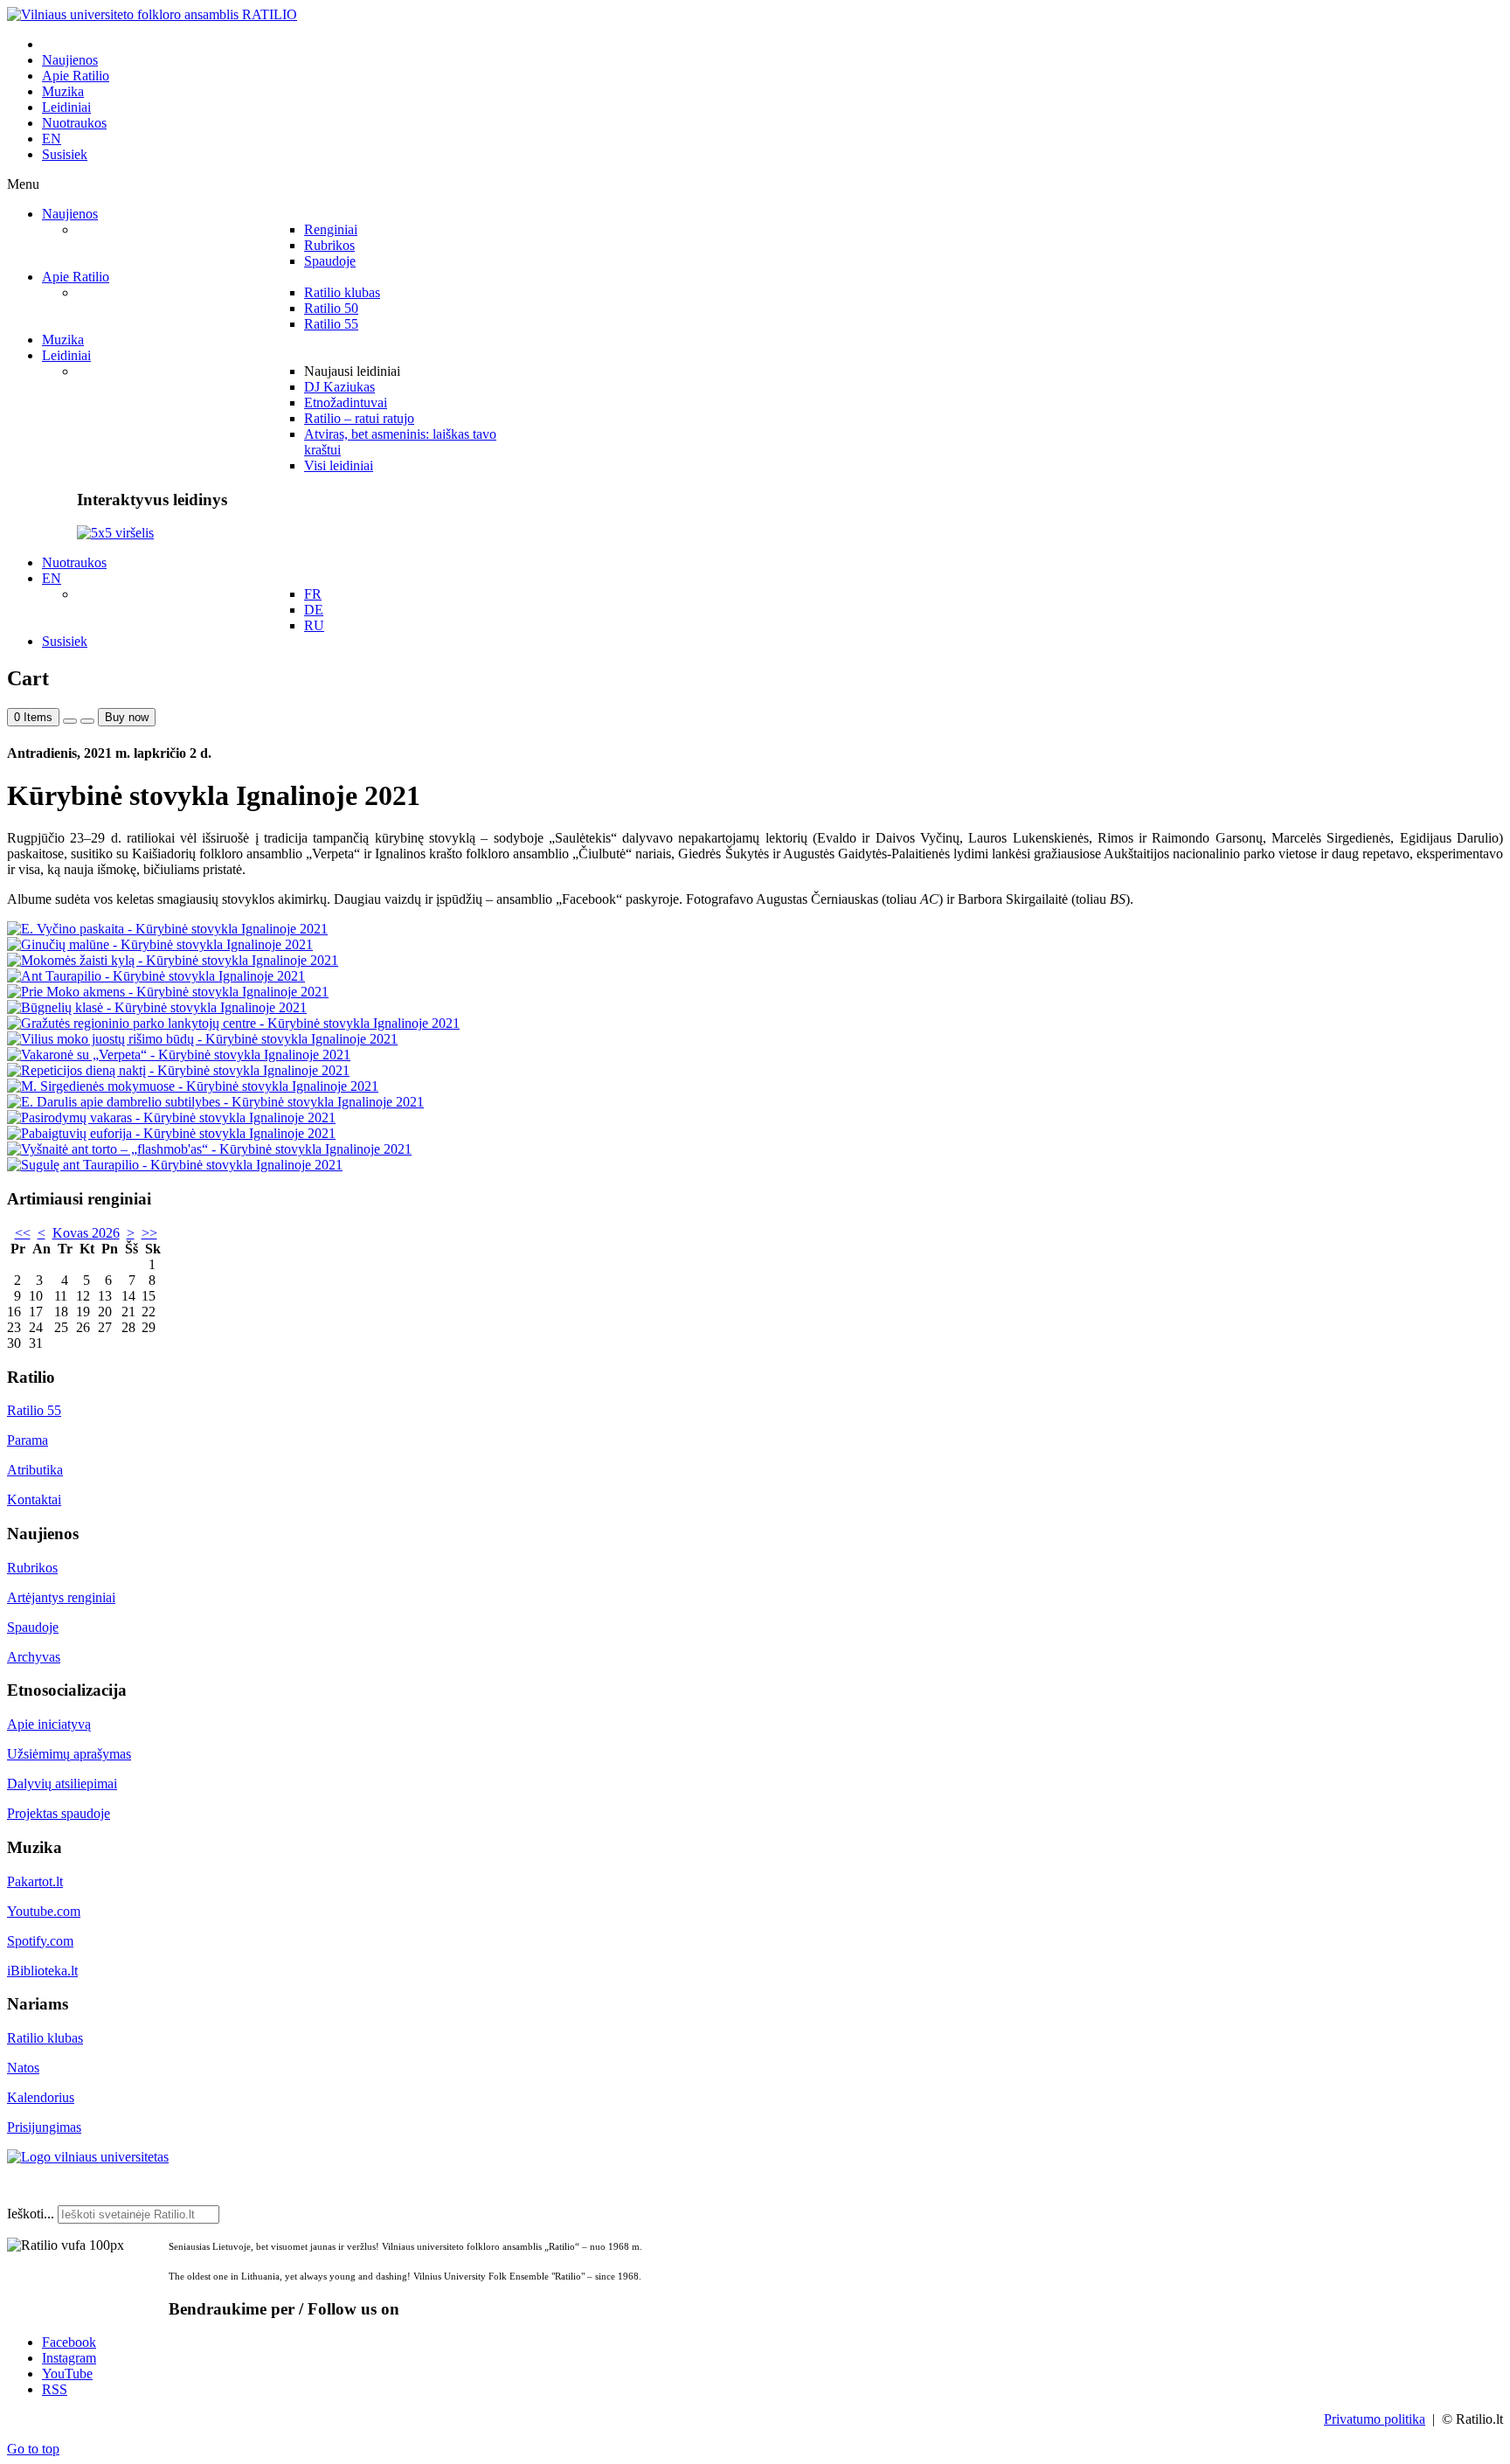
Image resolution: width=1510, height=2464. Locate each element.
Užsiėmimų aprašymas (69, 1754)
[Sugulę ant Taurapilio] (175, 1165)
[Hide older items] (87, 721)
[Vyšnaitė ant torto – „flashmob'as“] (209, 1149)
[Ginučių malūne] (160, 944)
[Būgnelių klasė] (157, 1007)
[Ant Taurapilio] (156, 976)
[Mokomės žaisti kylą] (173, 960)
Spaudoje (33, 1627)
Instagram (69, 2358)
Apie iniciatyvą (49, 1724)
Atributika (35, 1470)
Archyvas (34, 1657)
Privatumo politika (1375, 2419)
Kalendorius (41, 2097)
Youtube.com (44, 1911)
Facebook (69, 2342)
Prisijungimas (44, 2127)
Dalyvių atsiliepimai (62, 1784)
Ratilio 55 (34, 1410)
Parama (28, 1440)
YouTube (67, 2374)
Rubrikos (32, 1568)
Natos (23, 2068)
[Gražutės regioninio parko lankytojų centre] (233, 1023)
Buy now (127, 717)
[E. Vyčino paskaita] (167, 929)
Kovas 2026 (86, 1233)
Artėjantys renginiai (61, 1597)
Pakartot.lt (35, 1881)
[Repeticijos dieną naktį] (178, 1070)
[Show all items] (70, 721)
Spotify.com (40, 1941)
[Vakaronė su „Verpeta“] (179, 1055)
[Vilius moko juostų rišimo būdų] (202, 1039)
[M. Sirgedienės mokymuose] (193, 1086)
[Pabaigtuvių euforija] (171, 1133)
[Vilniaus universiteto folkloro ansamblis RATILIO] (152, 14)
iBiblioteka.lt (42, 1971)
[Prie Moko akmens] (168, 992)
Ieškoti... (31, 2214)
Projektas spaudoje (59, 1813)
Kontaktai (34, 1499)
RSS (55, 2389)
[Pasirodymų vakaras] (171, 1117)
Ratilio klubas (45, 2038)
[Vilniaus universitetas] (88, 2157)
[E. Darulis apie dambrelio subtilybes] (215, 1102)
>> (149, 1233)
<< (23, 1233)
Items (33, 717)
